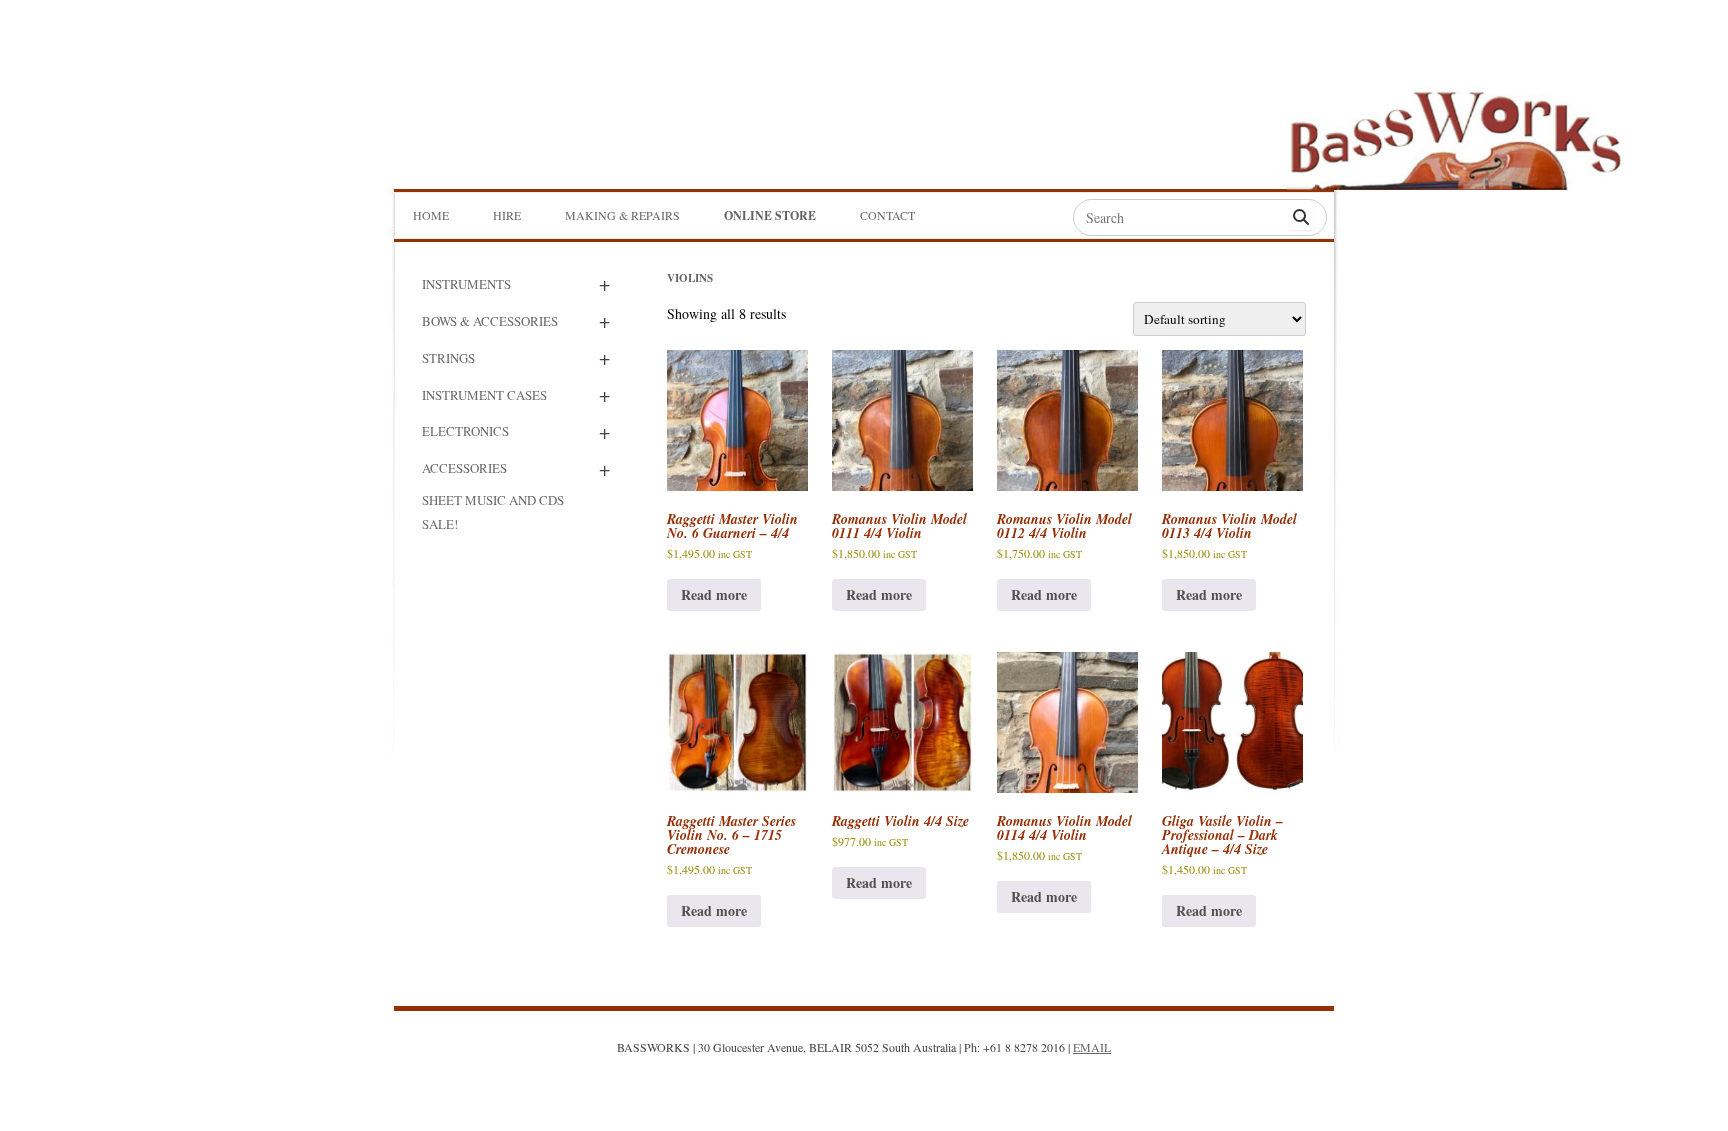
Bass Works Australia (1455, 131)
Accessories (464, 468)
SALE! (440, 524)
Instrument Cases (484, 395)
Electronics (465, 431)
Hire (507, 215)
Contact (887, 215)
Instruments (466, 284)
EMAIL (1092, 1047)
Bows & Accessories (490, 321)
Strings (448, 358)
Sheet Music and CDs (493, 500)
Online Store (770, 215)
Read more (714, 594)
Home (431, 215)
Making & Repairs (622, 215)
